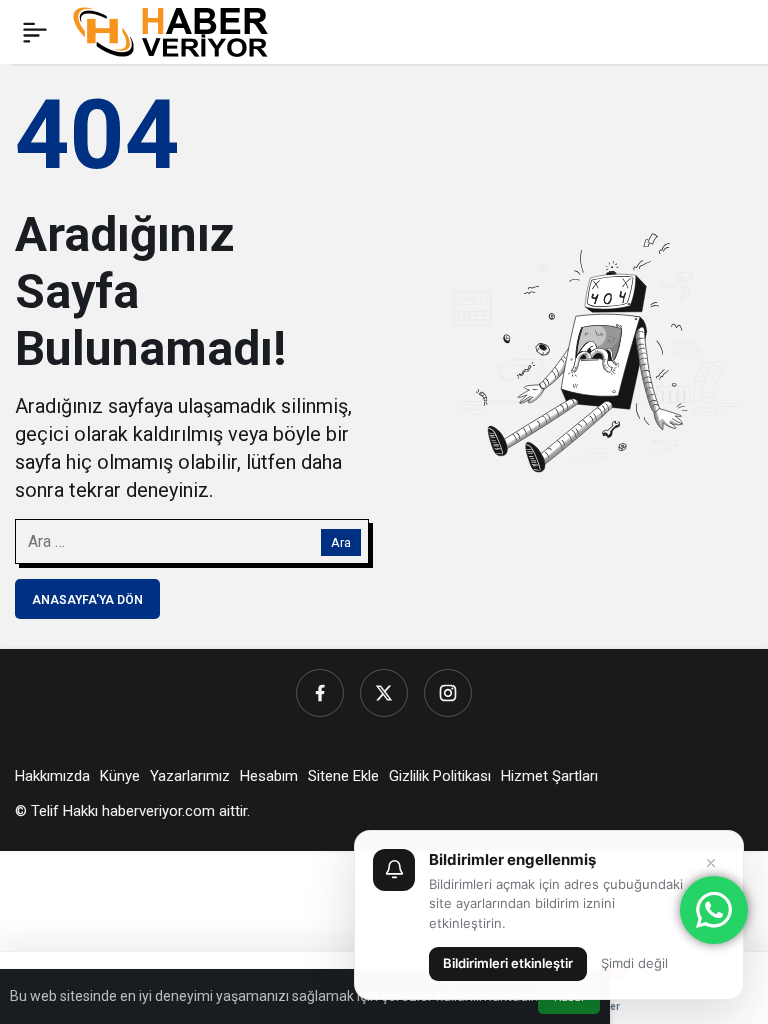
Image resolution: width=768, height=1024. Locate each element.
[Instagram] (448, 693)
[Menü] (35, 32)
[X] (384, 693)
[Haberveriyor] (178, 30)
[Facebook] (320, 693)
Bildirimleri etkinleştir (508, 963)
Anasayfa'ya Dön (87, 600)
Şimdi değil (634, 963)
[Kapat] (711, 863)
